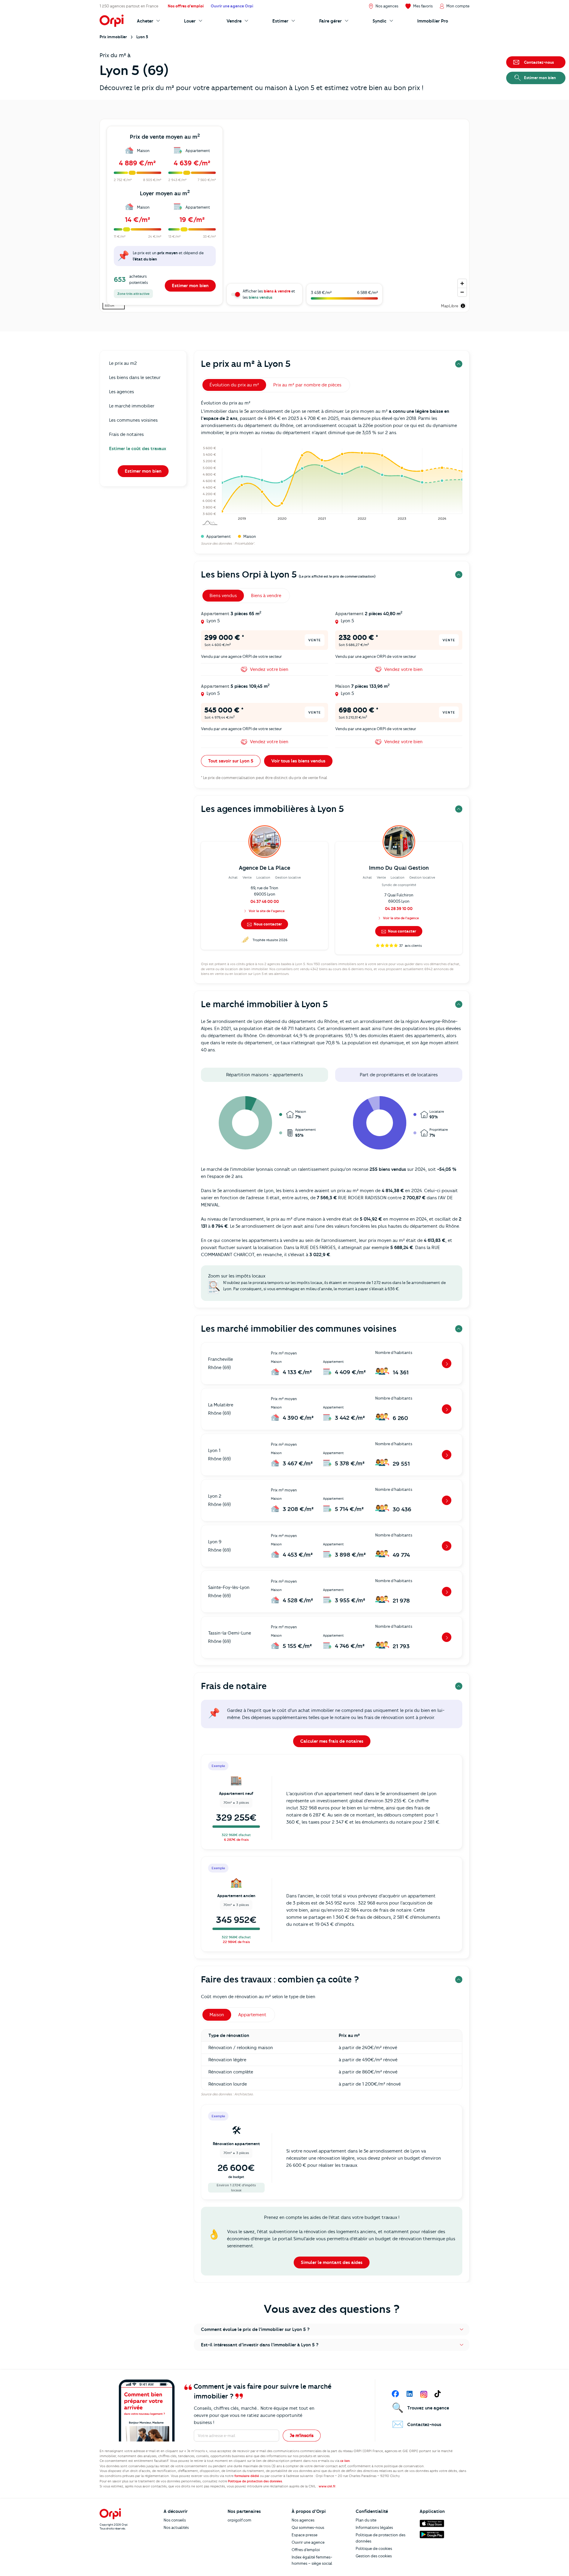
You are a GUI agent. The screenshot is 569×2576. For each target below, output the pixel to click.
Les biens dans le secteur (135, 378)
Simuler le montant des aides (332, 2262)
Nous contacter (267, 924)
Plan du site (366, 2520)
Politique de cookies (374, 2548)
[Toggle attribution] (463, 306)
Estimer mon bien (190, 286)
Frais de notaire (234, 1686)
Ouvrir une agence (308, 2542)
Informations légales (374, 2527)
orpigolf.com (239, 2520)
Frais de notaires (126, 434)
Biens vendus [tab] (223, 596)
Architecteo (244, 2094)
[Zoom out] (462, 292)
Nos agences (303, 2520)
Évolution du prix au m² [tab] (234, 385)
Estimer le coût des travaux (138, 449)
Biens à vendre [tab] (266, 596)
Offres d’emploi (306, 2550)
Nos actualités (176, 2527)
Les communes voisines (133, 420)
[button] (332, 2329)
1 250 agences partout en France (129, 6)
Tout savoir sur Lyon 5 (231, 761)
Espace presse (305, 2535)
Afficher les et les (269, 294)
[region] (284, 216)
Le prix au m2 (123, 363)
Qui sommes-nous (308, 2527)
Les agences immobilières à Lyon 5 (272, 809)
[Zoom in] (462, 283)
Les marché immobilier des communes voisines (299, 1329)
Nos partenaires (244, 2511)
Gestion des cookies (374, 2556)
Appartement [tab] (252, 2015)
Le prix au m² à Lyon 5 (246, 364)
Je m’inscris (302, 2436)
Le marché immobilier (132, 406)
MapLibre (450, 306)
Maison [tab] (217, 2015)
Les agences (122, 392)
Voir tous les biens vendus (298, 761)
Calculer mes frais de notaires (332, 1741)
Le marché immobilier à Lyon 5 (264, 1004)
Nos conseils (175, 2520)
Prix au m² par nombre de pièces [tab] (307, 385)
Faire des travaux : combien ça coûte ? (280, 1979)
